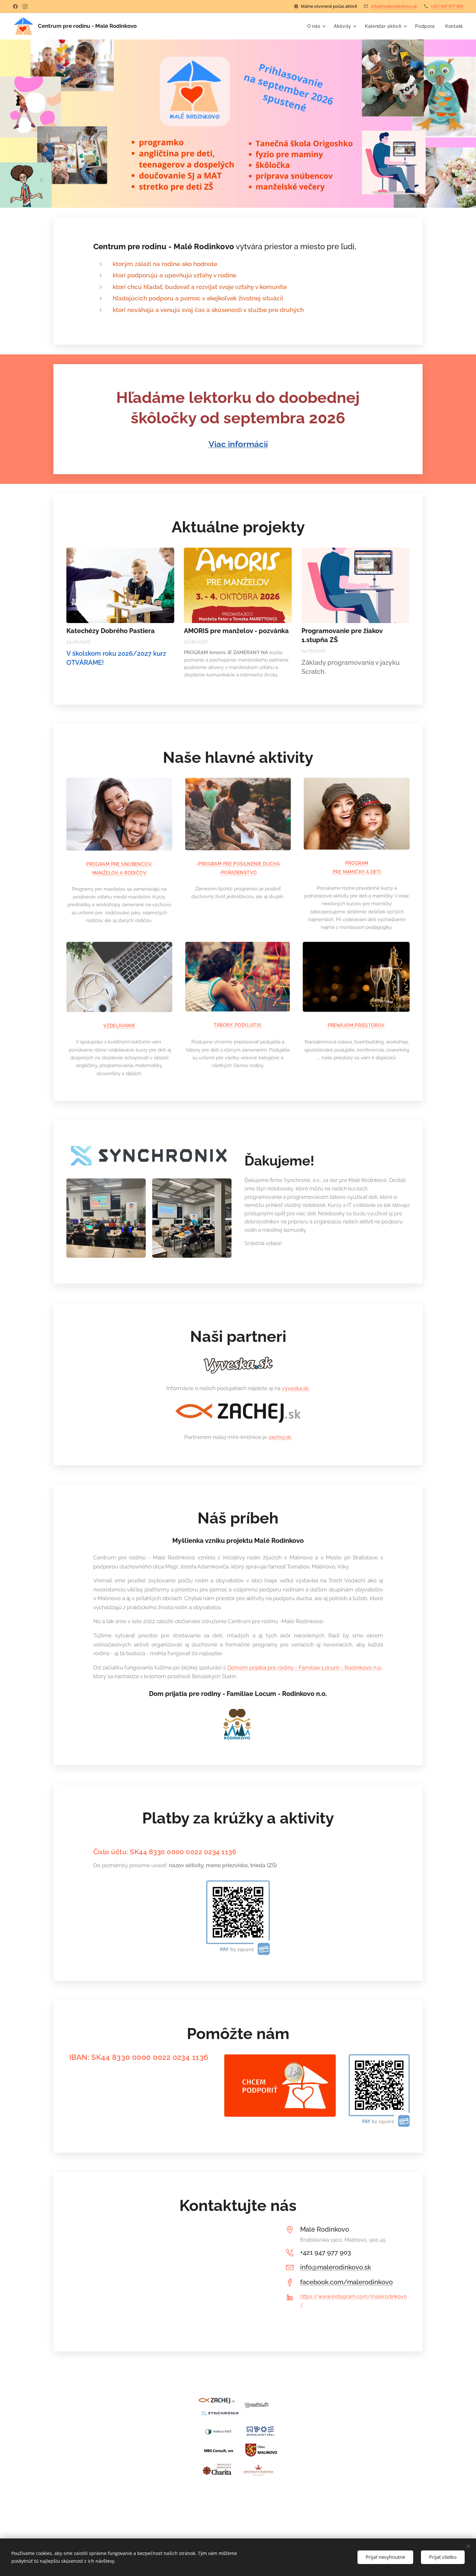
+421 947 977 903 (447, 6)
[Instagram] (25, 6)
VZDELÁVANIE (119, 1026)
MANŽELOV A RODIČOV (119, 873)
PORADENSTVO (239, 873)
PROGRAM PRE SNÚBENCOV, (119, 864)
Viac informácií (238, 444)
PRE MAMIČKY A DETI (357, 872)
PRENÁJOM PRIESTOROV (356, 1025)
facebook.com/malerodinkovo (346, 2282)
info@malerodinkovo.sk (394, 6)
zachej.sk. (280, 1437)
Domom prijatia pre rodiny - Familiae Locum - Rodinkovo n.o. (305, 1667)
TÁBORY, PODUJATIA (237, 1025)
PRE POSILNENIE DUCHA (251, 864)
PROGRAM (210, 864)
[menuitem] (317, 26)
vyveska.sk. (296, 1388)
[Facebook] (15, 6)
